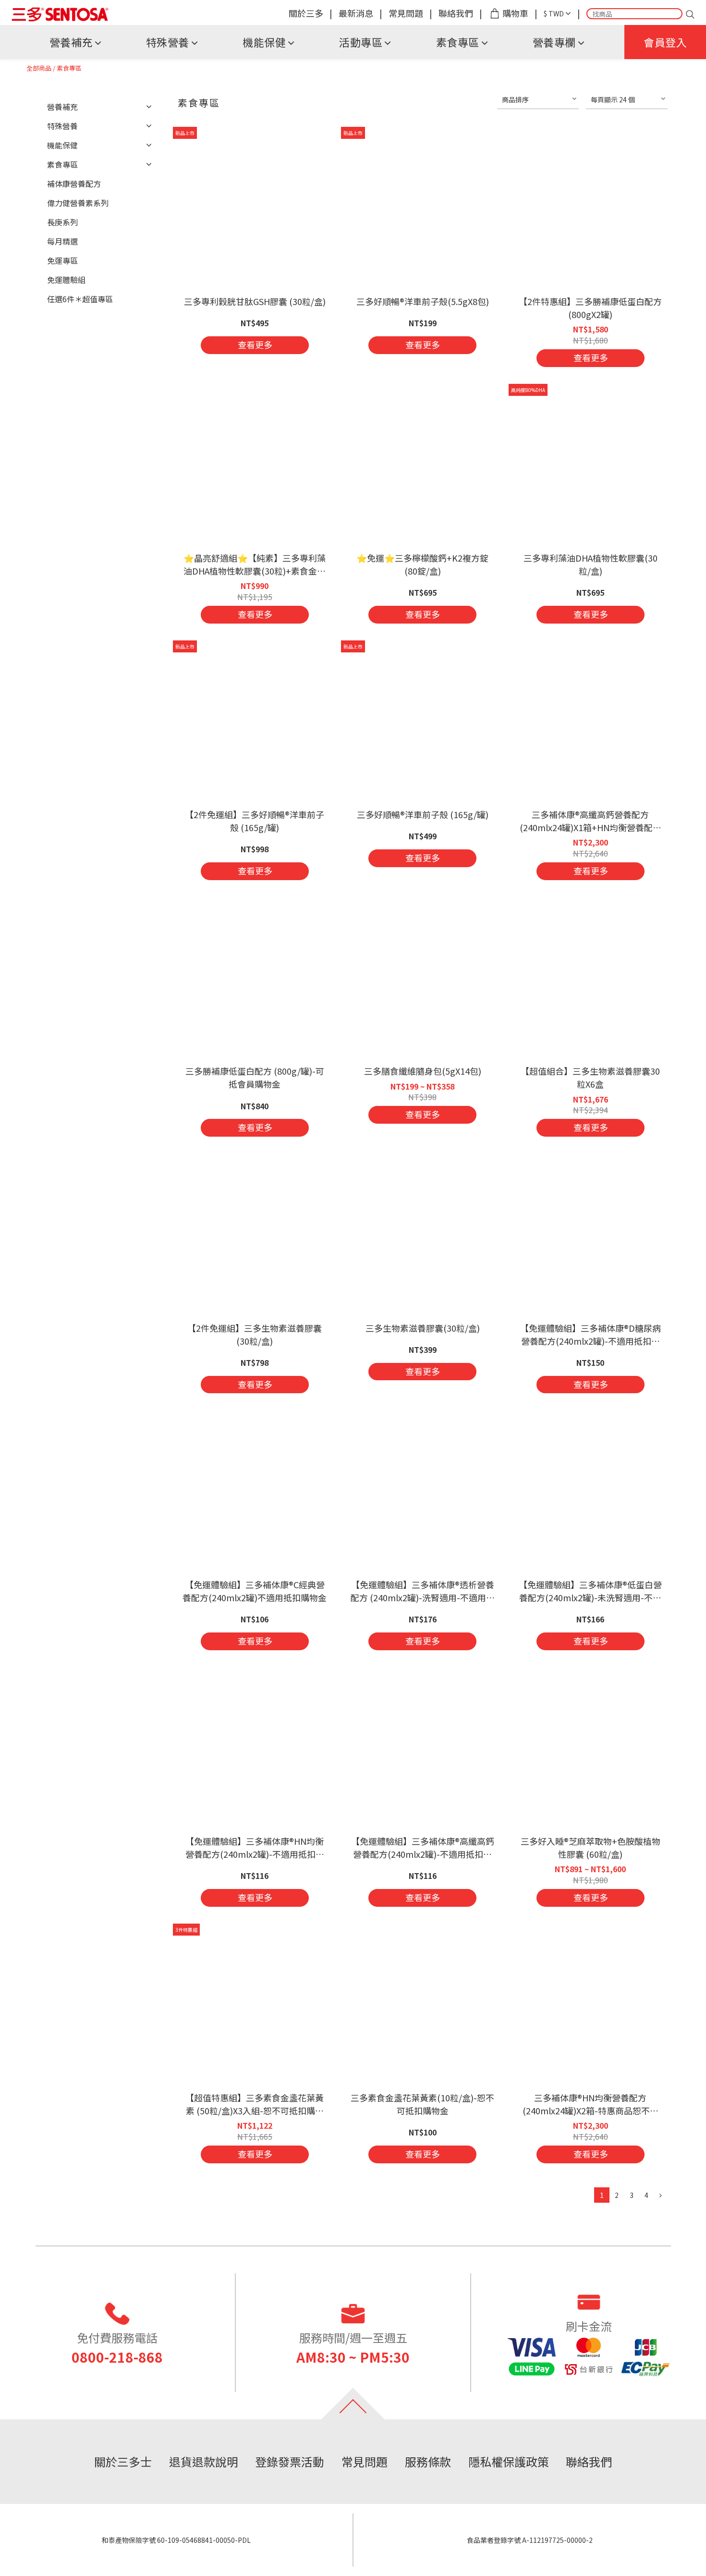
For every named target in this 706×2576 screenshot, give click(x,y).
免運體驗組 (66, 280)
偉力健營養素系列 (78, 203)
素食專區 (458, 42)
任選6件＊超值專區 (80, 299)
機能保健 (264, 42)
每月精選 (62, 241)
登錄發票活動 (290, 2461)
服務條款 (428, 2461)
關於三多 (306, 13)
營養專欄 (554, 42)
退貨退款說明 (204, 2461)
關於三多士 (123, 2461)
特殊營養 (168, 42)
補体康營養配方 (74, 184)
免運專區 (62, 260)
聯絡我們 (456, 13)
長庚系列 (62, 222)
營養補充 (71, 42)
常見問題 (406, 13)
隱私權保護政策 (509, 2461)
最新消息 (356, 13)
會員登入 (665, 42)
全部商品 (39, 68)
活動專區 (361, 42)
